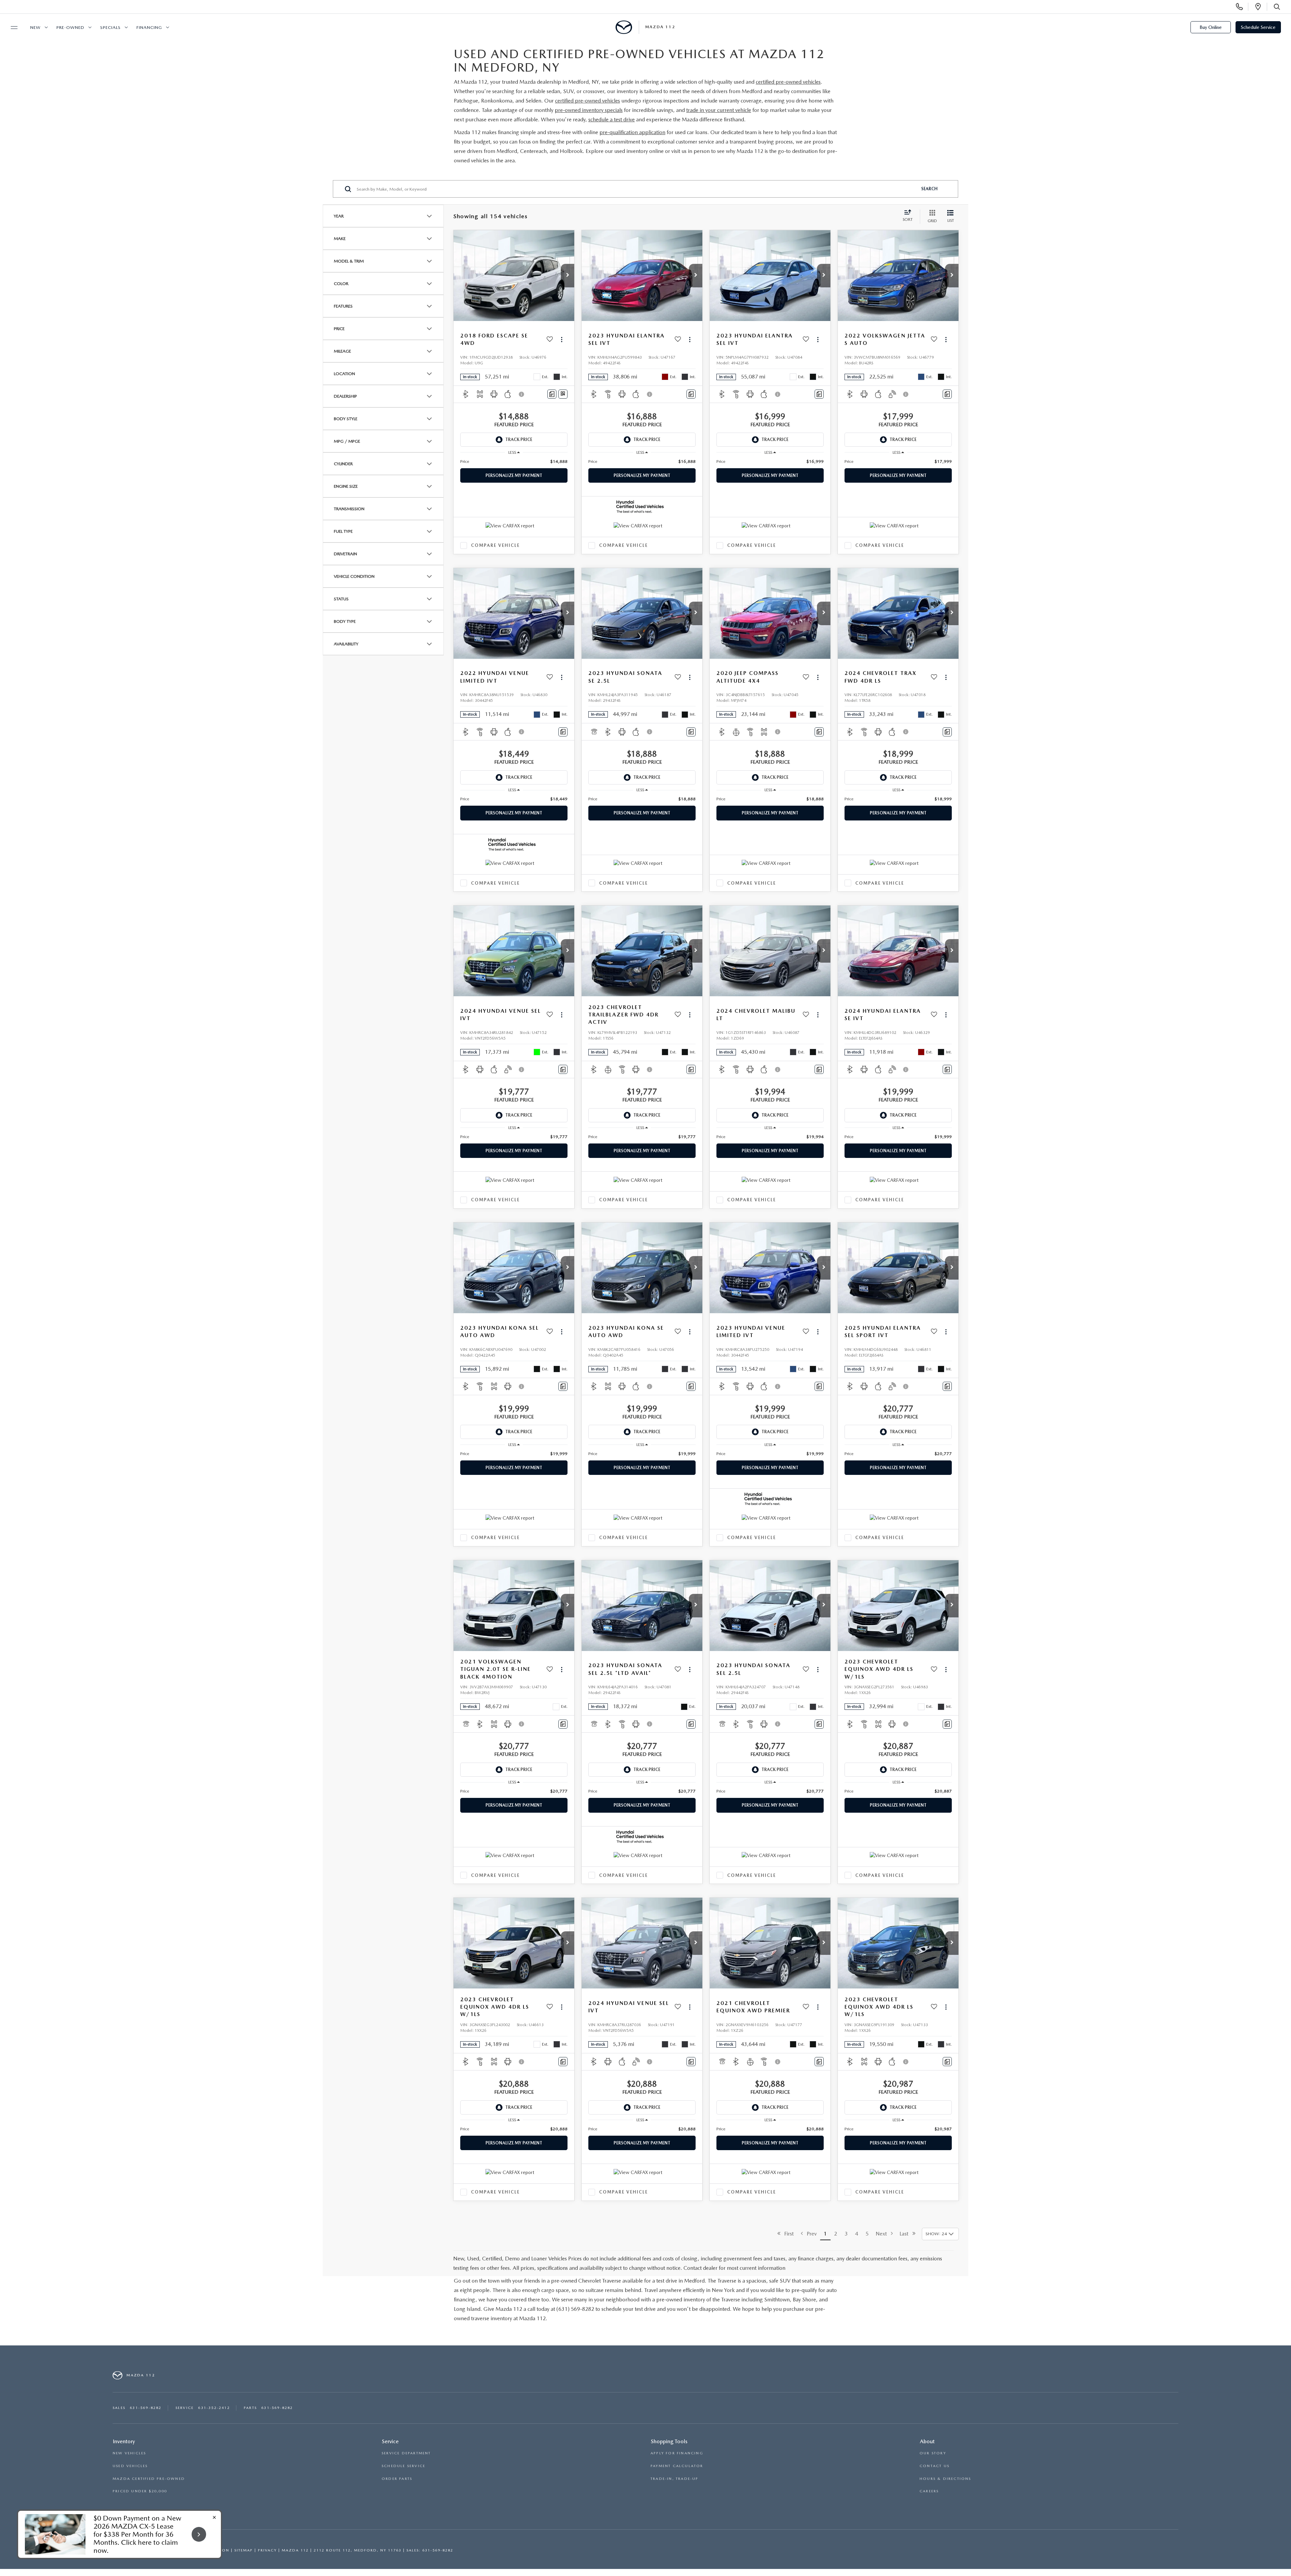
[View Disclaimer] (522, 394)
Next (883, 2234)
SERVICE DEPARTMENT (406, 2453)
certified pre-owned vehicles (788, 82)
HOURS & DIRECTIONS (945, 2479)
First (787, 2234)
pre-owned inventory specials (589, 110)
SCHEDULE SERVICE (403, 2466)
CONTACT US (934, 2466)
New (35, 27)
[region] (514, 461)
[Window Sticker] (563, 394)
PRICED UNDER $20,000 (140, 2491)
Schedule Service (1258, 27)
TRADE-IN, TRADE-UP (675, 2479)
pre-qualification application (632, 132)
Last (906, 2234)
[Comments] (552, 394)
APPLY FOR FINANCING (677, 2453)
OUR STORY (933, 2453)
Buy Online (1211, 27)
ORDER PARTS (397, 2479)
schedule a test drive (612, 119)
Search (929, 189)
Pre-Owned (70, 27)
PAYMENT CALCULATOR (677, 2466)
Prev (810, 2234)
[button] (568, 276)
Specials (110, 27)
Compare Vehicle (495, 545)
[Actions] (562, 339)
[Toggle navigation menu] (11, 28)
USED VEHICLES (130, 2466)
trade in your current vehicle (719, 110)
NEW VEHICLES (129, 2453)
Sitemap (244, 2550)
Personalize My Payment (514, 475)
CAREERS (929, 2491)
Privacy (267, 2550)
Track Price (519, 439)
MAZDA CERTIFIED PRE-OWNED (149, 2479)
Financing (149, 27)
